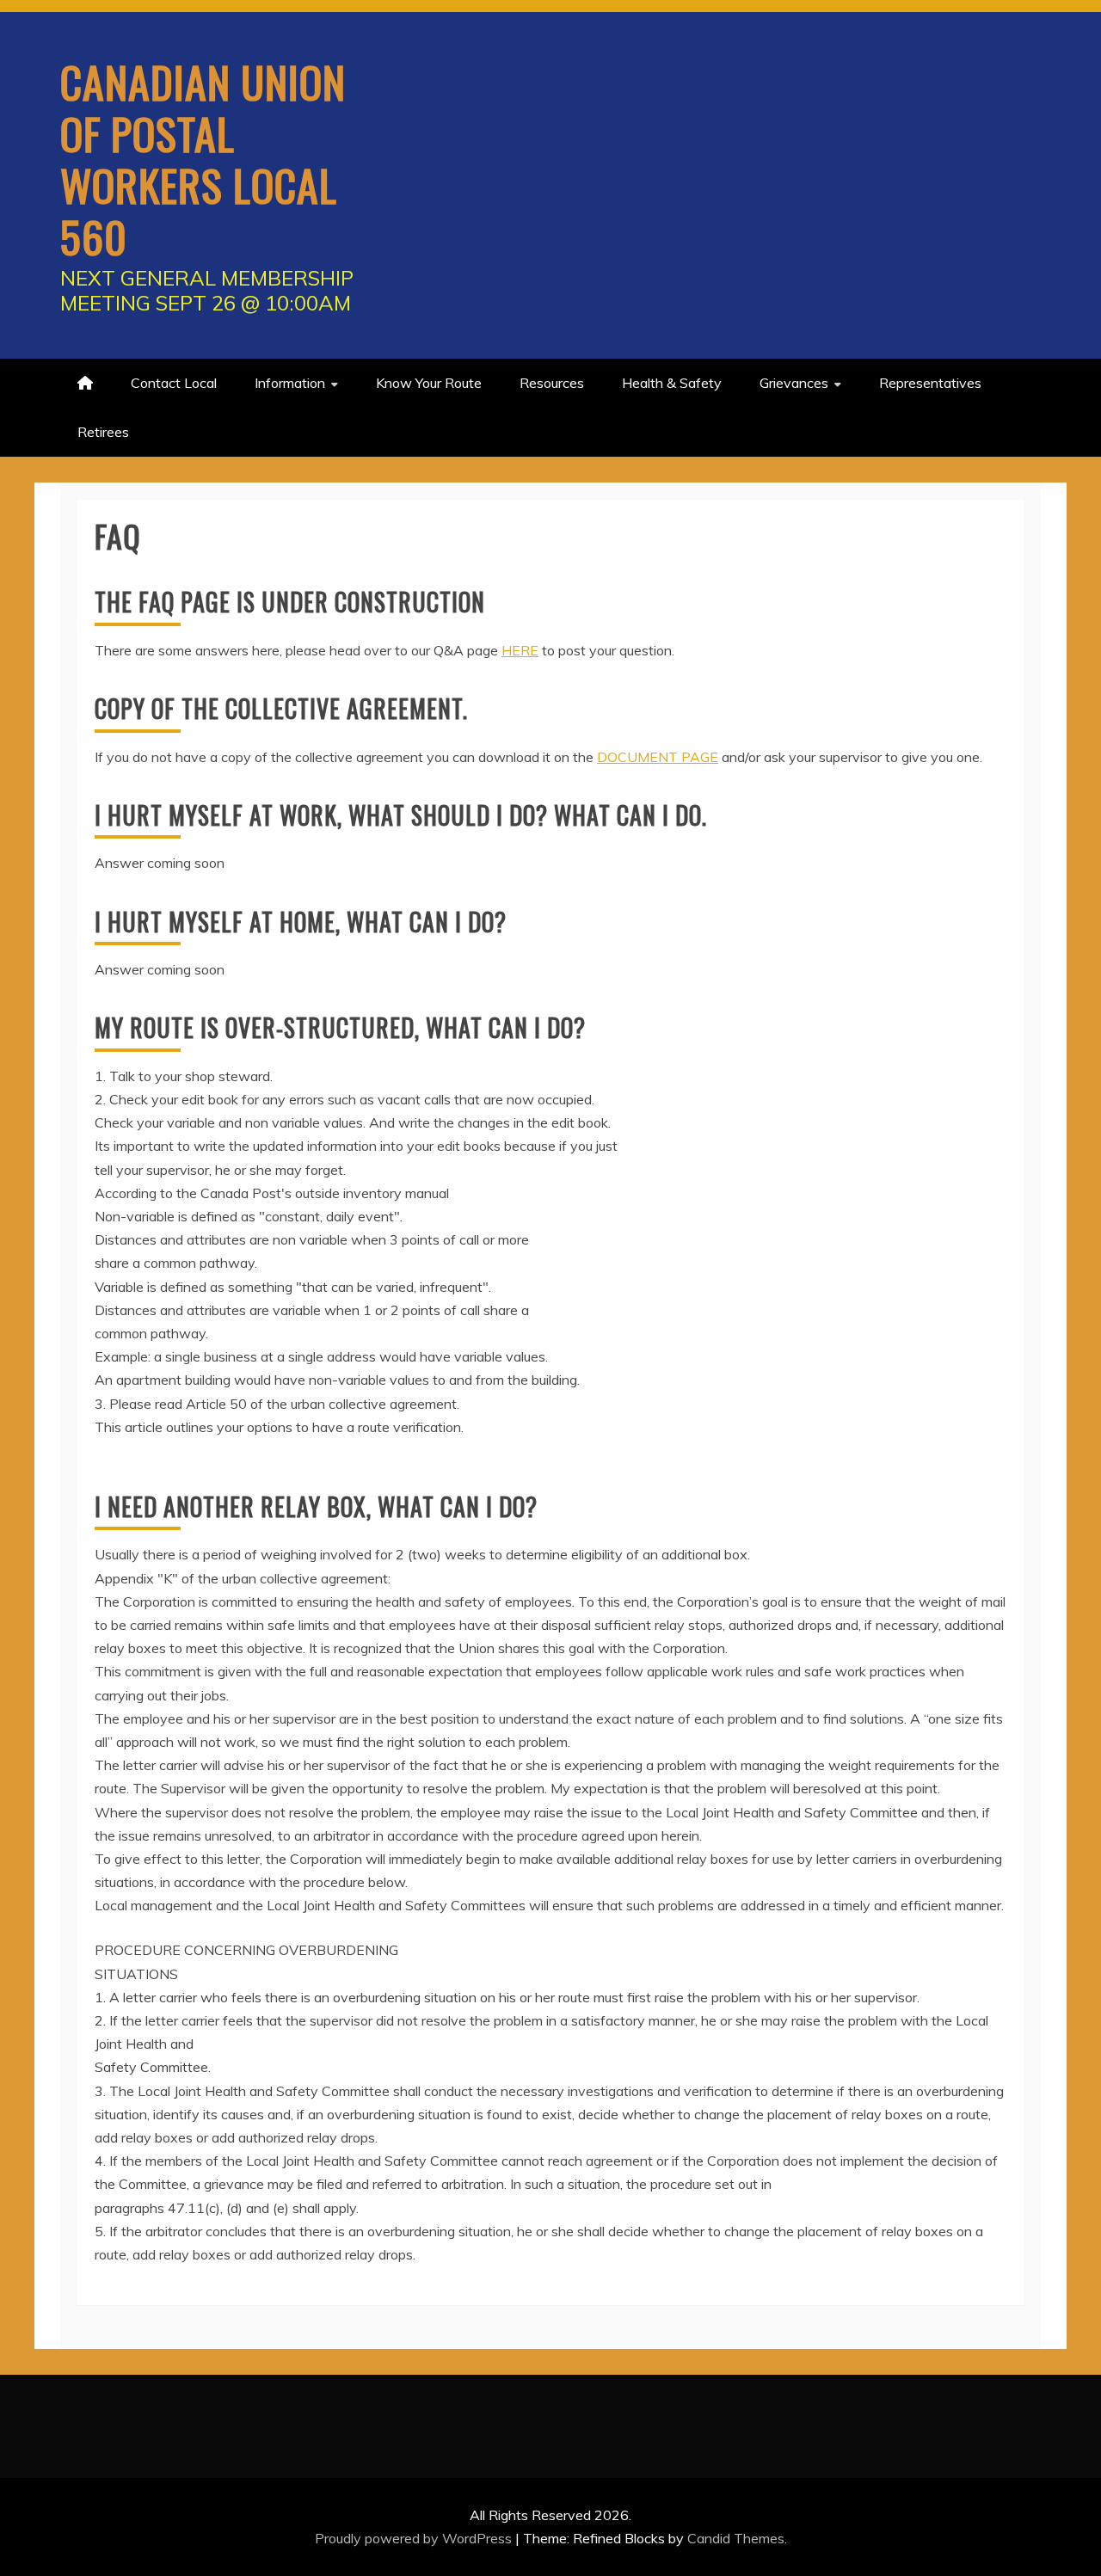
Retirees (103, 432)
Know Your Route (429, 383)
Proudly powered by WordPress (415, 2538)
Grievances (794, 383)
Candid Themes (736, 2538)
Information (290, 383)
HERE (520, 650)
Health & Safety (672, 383)
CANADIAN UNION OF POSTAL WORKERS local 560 (203, 158)
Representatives (930, 383)
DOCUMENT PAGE (658, 757)
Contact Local (174, 383)
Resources (552, 383)
